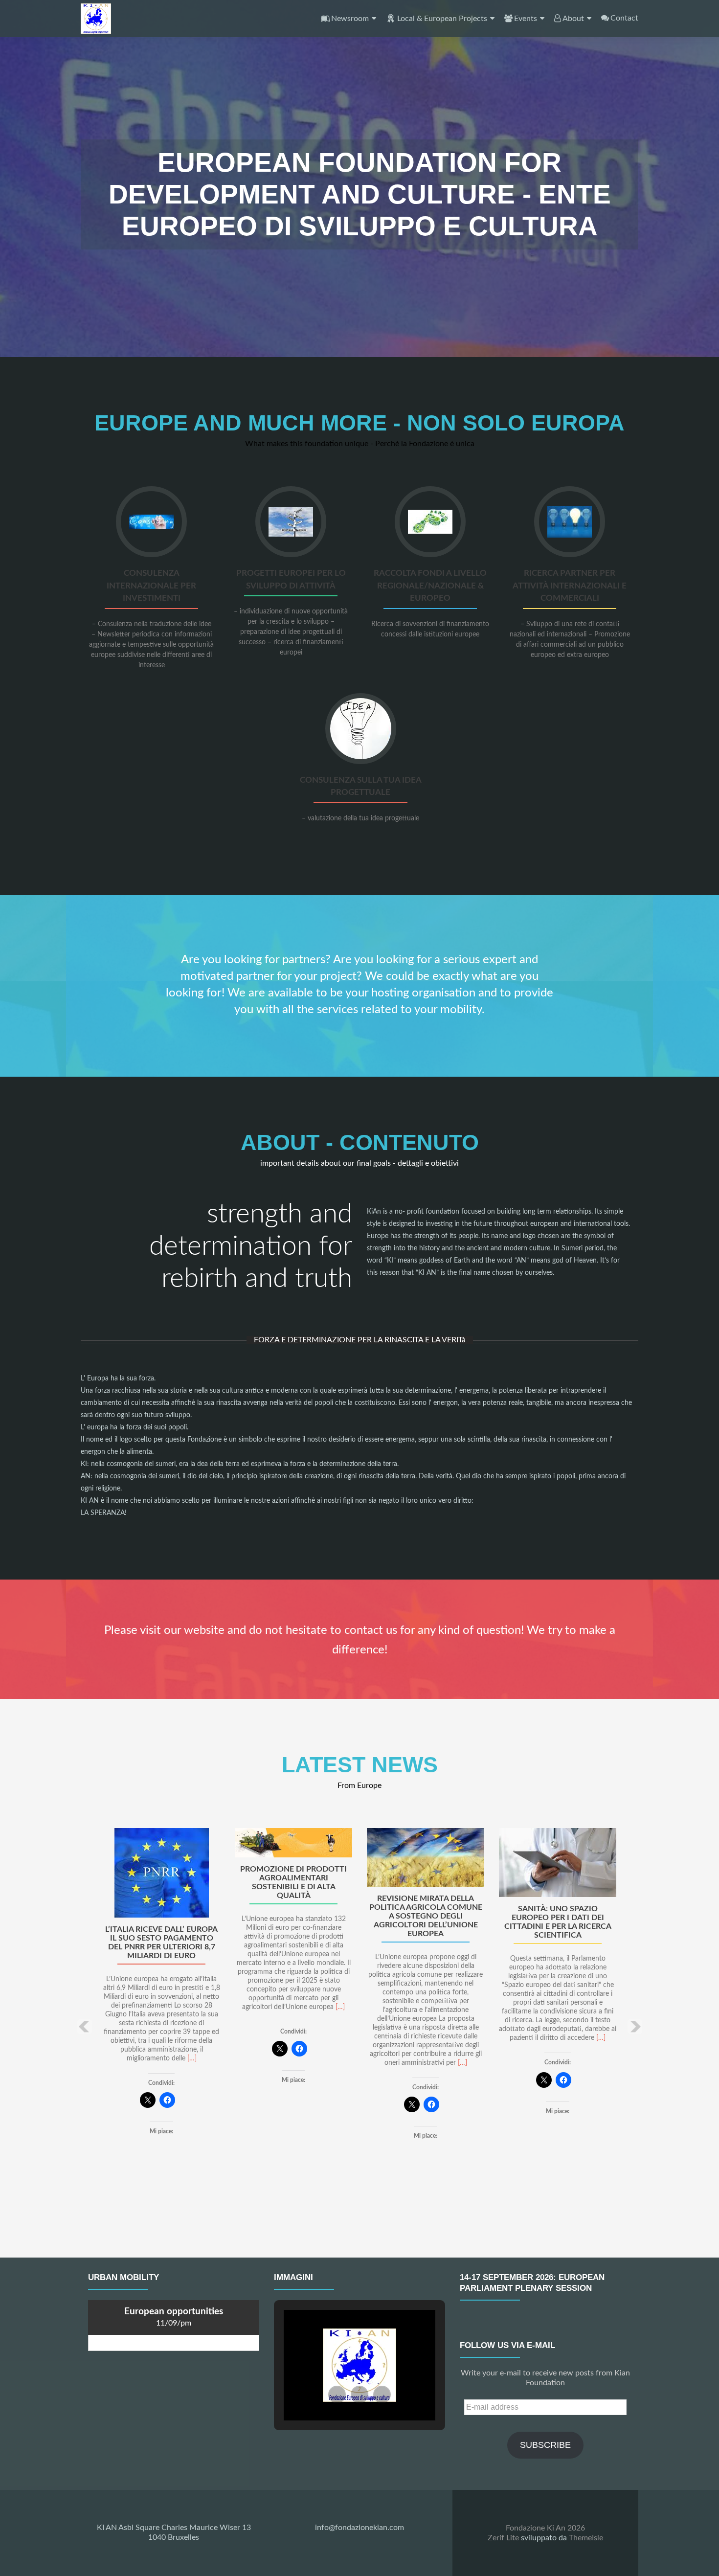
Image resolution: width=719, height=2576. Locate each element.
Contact (624, 18)
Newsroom (350, 19)
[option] (359, 2019)
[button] (84, 2027)
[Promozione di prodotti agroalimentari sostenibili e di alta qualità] (293, 1843)
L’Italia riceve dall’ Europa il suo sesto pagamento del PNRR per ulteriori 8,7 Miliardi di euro (161, 1943)
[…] (192, 2058)
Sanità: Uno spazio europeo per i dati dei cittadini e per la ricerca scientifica (558, 1922)
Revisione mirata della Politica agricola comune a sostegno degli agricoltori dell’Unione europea (426, 1916)
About (573, 19)
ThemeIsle (586, 2538)
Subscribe (545, 2445)
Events (526, 19)
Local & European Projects (442, 19)
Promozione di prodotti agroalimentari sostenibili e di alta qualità (293, 1882)
